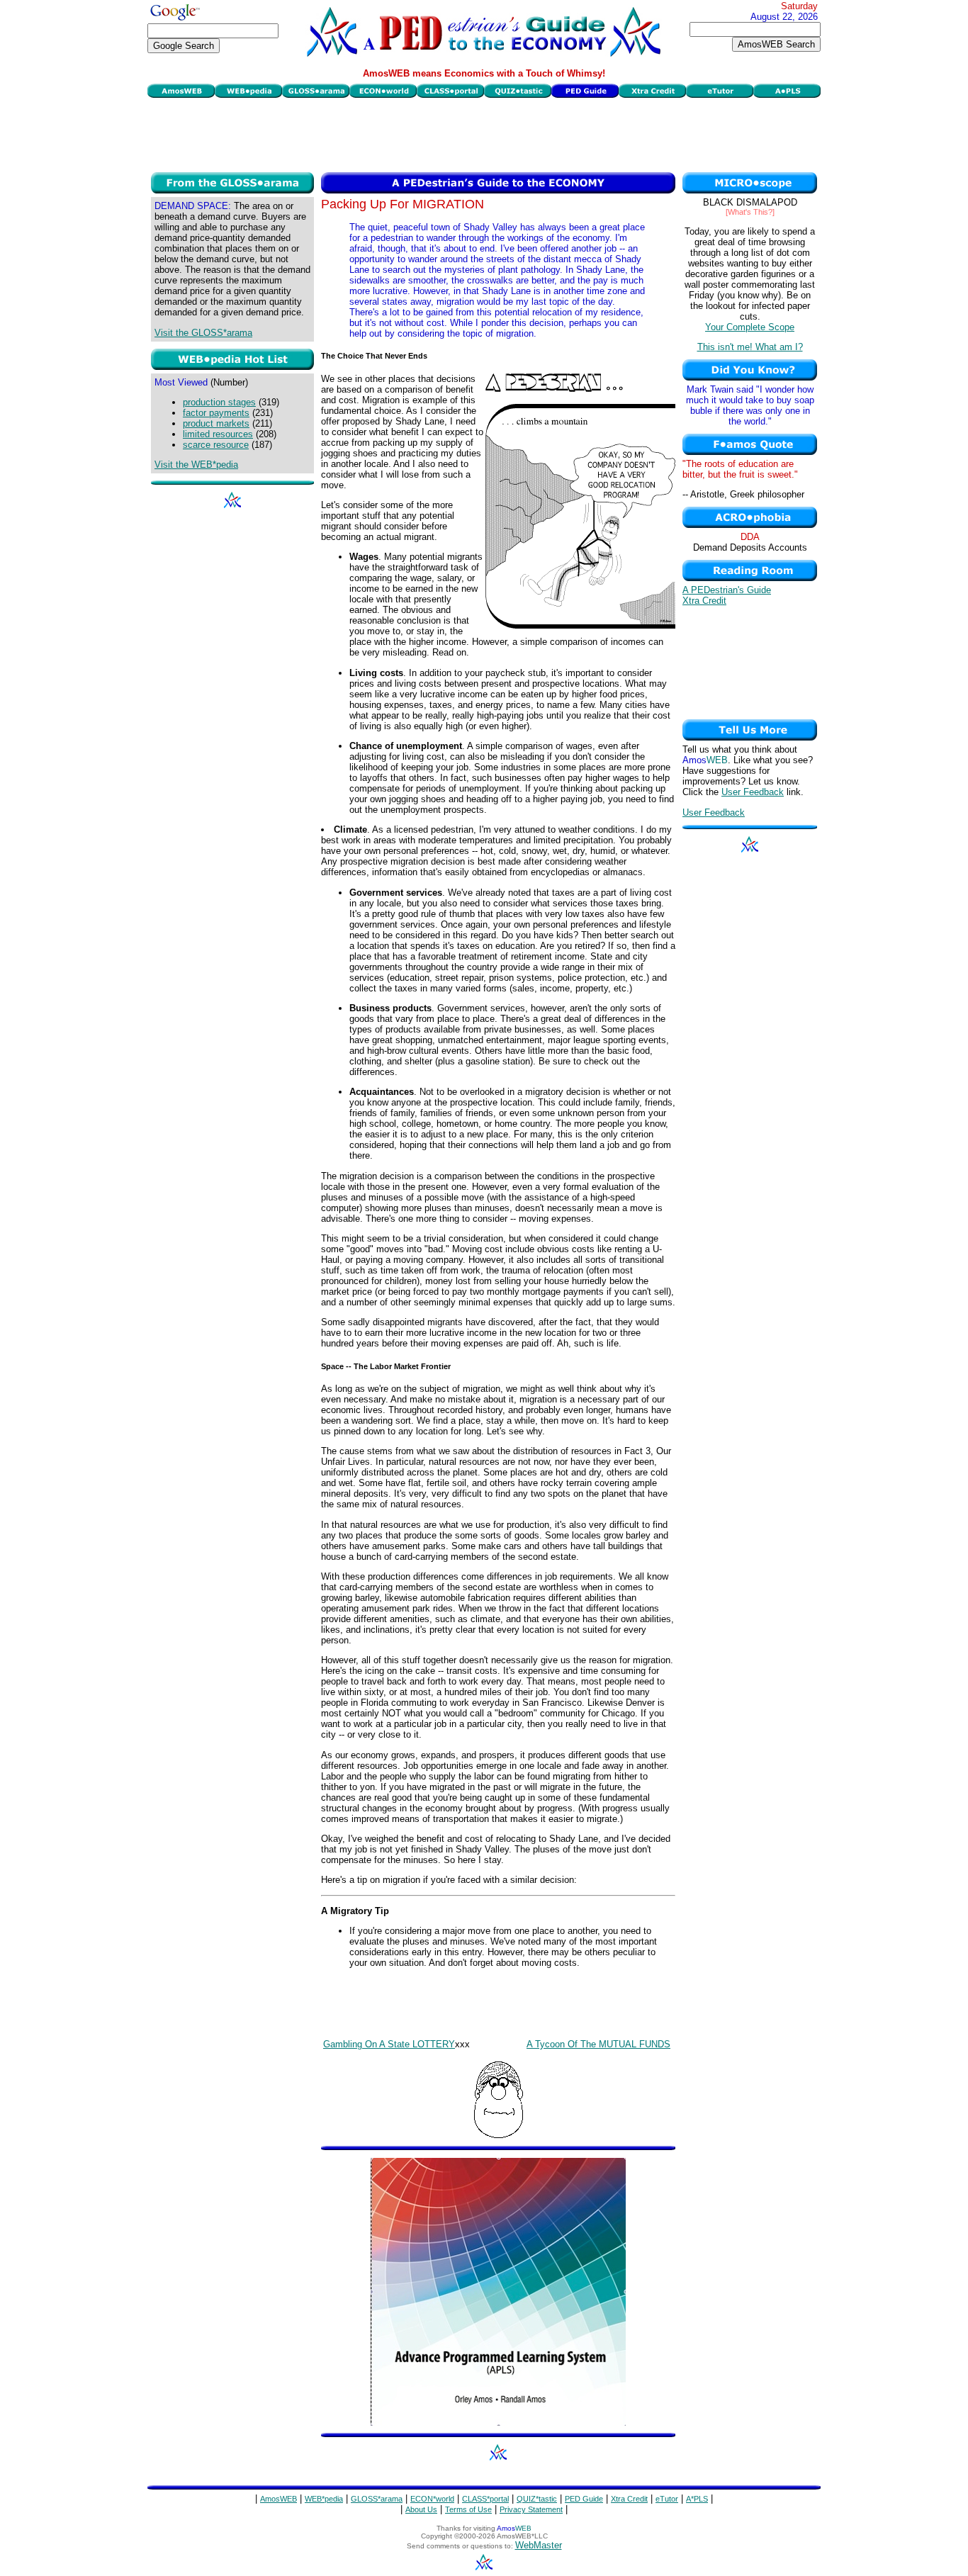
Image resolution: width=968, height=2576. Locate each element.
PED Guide (584, 2499)
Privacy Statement (531, 2509)
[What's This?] (750, 212)
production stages (219, 402)
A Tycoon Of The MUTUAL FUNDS (598, 2044)
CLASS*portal (485, 2499)
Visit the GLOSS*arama (203, 333)
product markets (216, 423)
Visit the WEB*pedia (196, 465)
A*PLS (697, 2499)
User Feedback (753, 792)
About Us (421, 2509)
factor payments (216, 413)
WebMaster (539, 2545)
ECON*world (432, 2499)
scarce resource (216, 445)
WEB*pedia (324, 2499)
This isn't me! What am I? (750, 347)
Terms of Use (468, 2509)
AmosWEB (278, 2499)
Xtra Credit (704, 601)
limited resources (218, 434)
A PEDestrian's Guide (727, 590)
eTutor (667, 2499)
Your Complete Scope (750, 327)
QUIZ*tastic (537, 2499)
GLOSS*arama (377, 2499)
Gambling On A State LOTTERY (389, 2044)
